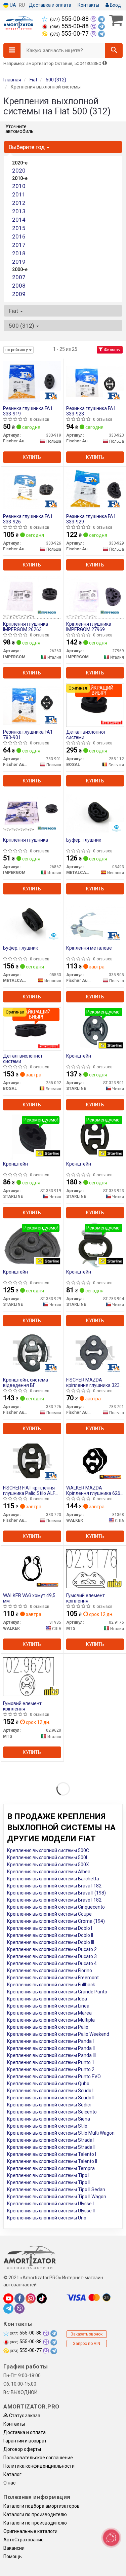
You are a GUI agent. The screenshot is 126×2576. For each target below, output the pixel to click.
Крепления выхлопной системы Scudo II (51, 2098)
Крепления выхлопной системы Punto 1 (51, 2062)
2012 (19, 203)
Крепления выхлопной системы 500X (48, 1865)
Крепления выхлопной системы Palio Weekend (58, 2034)
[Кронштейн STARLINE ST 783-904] (95, 1245)
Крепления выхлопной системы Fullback (51, 1985)
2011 (19, 194)
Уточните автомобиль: (20, 129)
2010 (19, 186)
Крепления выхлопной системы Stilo (47, 2126)
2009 (19, 294)
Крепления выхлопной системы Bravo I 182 (54, 1900)
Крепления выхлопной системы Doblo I (50, 1928)
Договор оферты (22, 2449)
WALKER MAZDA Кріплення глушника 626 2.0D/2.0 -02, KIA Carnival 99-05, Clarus (93, 1490)
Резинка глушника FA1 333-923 (91, 411)
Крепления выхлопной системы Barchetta (53, 1879)
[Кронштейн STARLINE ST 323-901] (95, 1029)
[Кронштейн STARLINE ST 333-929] (32, 1245)
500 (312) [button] (22, 326)
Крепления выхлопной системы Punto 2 (51, 2069)
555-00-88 (70, 19)
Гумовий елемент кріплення (86, 1598)
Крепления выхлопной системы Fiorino (50, 1971)
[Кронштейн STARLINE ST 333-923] (95, 1137)
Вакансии (14, 2548)
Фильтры (112, 350)
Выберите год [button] (27, 147)
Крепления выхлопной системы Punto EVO (54, 2076)
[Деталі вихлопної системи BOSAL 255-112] (95, 705)
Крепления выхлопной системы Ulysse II (51, 2211)
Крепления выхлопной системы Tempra (51, 2168)
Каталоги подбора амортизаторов (41, 2506)
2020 (19, 171)
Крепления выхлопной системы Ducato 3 (52, 1956)
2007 (19, 277)
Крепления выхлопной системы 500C (48, 1850)
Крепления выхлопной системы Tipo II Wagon (57, 2197)
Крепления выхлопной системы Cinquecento (56, 1907)
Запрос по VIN (87, 2344)
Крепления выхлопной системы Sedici (49, 2105)
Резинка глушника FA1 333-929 (91, 519)
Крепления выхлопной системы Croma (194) (56, 1921)
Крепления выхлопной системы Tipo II (49, 2182)
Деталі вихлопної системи (86, 734)
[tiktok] (42, 2298)
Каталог (12, 2474)
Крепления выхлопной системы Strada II (51, 2147)
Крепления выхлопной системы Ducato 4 (52, 1963)
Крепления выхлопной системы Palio (48, 2027)
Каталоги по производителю (35, 2514)
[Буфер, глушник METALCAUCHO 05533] (32, 921)
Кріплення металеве (89, 948)
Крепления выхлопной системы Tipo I (48, 2175)
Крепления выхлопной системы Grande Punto (57, 1992)
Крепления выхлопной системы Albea (49, 1872)
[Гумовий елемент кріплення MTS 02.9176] (95, 1568)
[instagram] (31, 2298)
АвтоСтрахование (24, 2540)
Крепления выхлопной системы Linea (48, 2006)
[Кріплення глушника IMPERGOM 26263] (32, 597)
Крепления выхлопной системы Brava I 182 (54, 1886)
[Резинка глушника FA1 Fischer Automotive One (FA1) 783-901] (32, 705)
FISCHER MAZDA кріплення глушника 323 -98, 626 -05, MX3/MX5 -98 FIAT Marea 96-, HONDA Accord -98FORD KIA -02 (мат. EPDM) (95, 1382)
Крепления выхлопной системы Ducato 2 (52, 1949)
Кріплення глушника (26, 840)
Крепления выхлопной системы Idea (47, 1999)
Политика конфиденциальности (39, 2466)
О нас (9, 2483)
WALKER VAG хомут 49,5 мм (29, 1598)
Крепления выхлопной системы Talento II (52, 2161)
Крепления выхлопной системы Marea (49, 2013)
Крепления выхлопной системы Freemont (53, 1978)
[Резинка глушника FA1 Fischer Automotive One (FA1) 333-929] (95, 489)
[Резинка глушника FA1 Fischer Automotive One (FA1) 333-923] (95, 381)
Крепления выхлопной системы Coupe (49, 1914)
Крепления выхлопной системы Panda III (51, 2055)
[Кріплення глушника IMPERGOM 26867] (32, 813)
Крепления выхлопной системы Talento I (52, 2154)
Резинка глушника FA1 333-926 (28, 519)
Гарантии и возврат (25, 2441)
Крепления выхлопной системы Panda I (50, 2041)
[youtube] (8, 2298)
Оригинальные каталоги (30, 2531)
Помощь (13, 2556)
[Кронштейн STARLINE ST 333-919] (32, 1137)
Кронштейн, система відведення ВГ (26, 1382)
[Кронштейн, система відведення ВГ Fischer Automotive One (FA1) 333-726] (32, 1353)
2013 (19, 211)
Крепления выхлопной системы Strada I (51, 2140)
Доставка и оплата (50, 5)
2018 (19, 253)
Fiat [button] (14, 311)
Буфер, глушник (84, 840)
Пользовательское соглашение (38, 2458)
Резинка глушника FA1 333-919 (28, 411)
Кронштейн (79, 1056)
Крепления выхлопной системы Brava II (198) (56, 1893)
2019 (19, 262)
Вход (115, 5)
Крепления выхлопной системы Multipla (51, 2020)
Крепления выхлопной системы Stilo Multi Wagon (61, 2133)
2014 (19, 220)
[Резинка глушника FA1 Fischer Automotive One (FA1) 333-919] (32, 381)
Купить (32, 457)
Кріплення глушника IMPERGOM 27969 (89, 627)
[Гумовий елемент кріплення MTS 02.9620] (32, 1676)
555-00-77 (70, 34)
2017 (19, 245)
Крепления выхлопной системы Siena (49, 2119)
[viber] (19, 2309)
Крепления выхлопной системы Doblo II (50, 1935)
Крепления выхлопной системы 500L (48, 1857)
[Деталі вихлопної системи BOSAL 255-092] (32, 1029)
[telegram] (8, 2309)
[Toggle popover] (111, 2538)
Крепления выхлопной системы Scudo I (50, 2091)
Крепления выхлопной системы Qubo (48, 2084)
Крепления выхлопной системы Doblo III (51, 1942)
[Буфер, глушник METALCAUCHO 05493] (95, 813)
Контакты (88, 5)
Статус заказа (24, 2416)
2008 (19, 286)
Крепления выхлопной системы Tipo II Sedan (56, 2189)
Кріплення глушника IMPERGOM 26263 (26, 627)
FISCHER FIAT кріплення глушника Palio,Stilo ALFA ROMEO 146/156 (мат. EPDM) (31, 1490)
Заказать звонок (87, 2334)
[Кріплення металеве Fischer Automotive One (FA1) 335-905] (95, 921)
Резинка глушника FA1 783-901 (28, 734)
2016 (19, 236)
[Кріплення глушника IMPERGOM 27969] (95, 597)
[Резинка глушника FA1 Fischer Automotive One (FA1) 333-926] (32, 489)
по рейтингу (17, 350)
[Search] (114, 50)
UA (12, 5)
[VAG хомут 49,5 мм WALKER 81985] (32, 1568)
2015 (19, 228)
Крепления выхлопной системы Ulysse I (50, 2204)
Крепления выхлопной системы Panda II (51, 2048)
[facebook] (19, 2298)
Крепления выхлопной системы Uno (47, 2218)
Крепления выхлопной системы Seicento (52, 2112)
